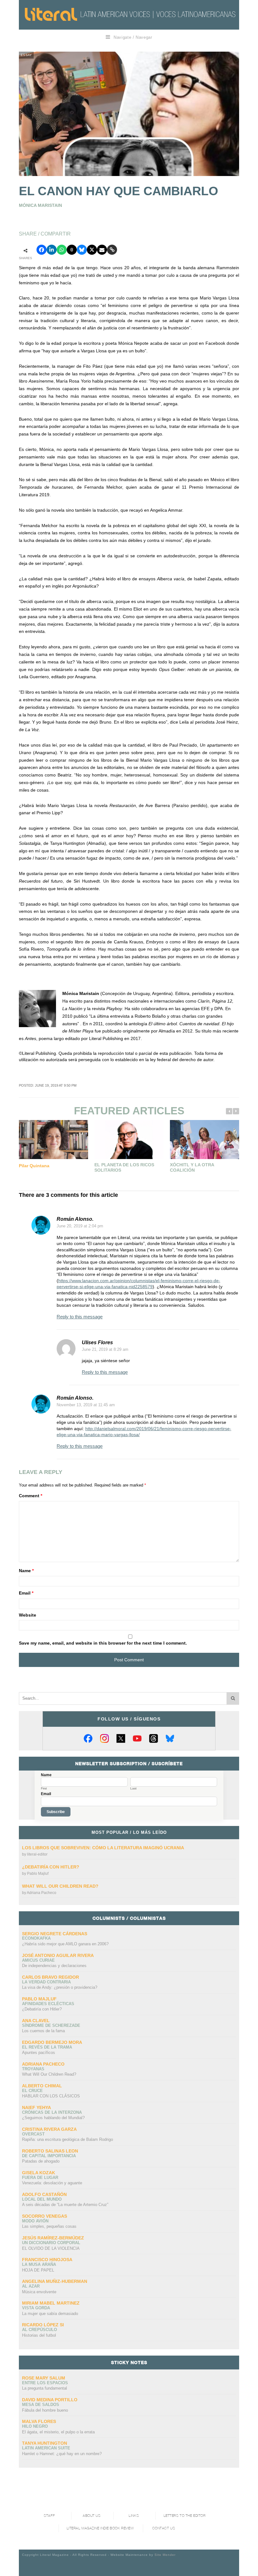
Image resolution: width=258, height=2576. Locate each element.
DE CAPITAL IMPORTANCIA (49, 2156)
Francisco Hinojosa (47, 2260)
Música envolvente (39, 2292)
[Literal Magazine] (51, 14)
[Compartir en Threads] (72, 250)
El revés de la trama (47, 2047)
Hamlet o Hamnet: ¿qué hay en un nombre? (62, 2454)
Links (134, 2516)
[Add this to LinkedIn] (52, 250)
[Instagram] (104, 1738)
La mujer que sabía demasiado (50, 2314)
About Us (92, 2516)
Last (133, 1788)
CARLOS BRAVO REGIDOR (50, 1977)
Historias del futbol (39, 2335)
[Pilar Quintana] (53, 1140)
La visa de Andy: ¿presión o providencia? (60, 1987)
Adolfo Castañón (44, 2194)
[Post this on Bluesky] (82, 250)
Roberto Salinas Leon (50, 2151)
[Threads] (154, 1738)
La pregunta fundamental (45, 2388)
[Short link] (112, 250)
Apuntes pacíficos (39, 2053)
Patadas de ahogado (41, 2161)
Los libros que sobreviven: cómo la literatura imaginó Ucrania (103, 1848)
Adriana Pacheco (42, 1893)
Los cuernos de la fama (43, 2031)
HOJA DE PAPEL (38, 2270)
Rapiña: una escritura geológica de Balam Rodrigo (67, 2139)
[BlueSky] (170, 1738)
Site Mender (165, 2555)
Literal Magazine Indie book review (100, 2528)
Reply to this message (80, 1317)
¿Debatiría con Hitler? (51, 1867)
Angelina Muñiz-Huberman (55, 2281)
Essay (26, 55)
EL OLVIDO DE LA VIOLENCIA (51, 2248)
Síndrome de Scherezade (51, 2025)
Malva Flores (39, 2421)
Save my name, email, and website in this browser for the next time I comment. (103, 1643)
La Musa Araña (39, 2264)
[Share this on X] (92, 250)
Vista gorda (36, 2308)
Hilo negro (35, 2426)
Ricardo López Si (43, 2325)
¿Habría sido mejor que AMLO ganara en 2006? (65, 1944)
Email (26, 1593)
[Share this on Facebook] (42, 250)
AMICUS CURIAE (38, 1960)
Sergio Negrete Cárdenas (55, 1934)
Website (28, 1615)
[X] (121, 1738)
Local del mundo (42, 2199)
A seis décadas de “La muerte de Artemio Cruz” (65, 2205)
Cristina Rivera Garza (49, 2129)
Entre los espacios (45, 2383)
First (44, 1788)
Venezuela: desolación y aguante (52, 2183)
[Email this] (102, 250)
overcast (33, 2134)
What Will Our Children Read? (60, 1886)
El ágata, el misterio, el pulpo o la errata (58, 2432)
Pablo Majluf (38, 1874)
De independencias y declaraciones (54, 1966)
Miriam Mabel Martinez (51, 2303)
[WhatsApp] (62, 250)
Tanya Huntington (45, 2443)
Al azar (31, 2286)
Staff (49, 2516)
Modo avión (35, 2221)
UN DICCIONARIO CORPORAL (51, 2243)
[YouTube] (137, 1738)
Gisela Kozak (39, 2173)
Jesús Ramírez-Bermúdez (53, 2238)
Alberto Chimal (42, 2086)
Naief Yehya (36, 2107)
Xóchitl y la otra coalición (192, 1168)
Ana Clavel (36, 2021)
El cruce (32, 2091)
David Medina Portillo (50, 2400)
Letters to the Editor (185, 2516)
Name (26, 1571)
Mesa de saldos (41, 2405)
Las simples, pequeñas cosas (49, 2226)
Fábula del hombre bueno (45, 2410)
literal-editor (37, 1854)
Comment (31, 1496)
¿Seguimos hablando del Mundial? (53, 2118)
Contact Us (164, 2528)
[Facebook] (88, 1738)
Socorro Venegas (45, 2216)
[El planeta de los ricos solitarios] (129, 1140)
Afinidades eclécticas (48, 2004)
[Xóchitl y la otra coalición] (205, 1140)
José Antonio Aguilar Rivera (58, 1955)
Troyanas (33, 2069)
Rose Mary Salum (44, 2378)
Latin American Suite (46, 2448)
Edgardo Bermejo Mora (52, 2042)
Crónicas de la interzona (52, 2112)
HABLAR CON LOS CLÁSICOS (51, 2096)
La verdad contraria (46, 1982)
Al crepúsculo (39, 2330)
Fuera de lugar (40, 2178)
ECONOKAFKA (36, 1938)
